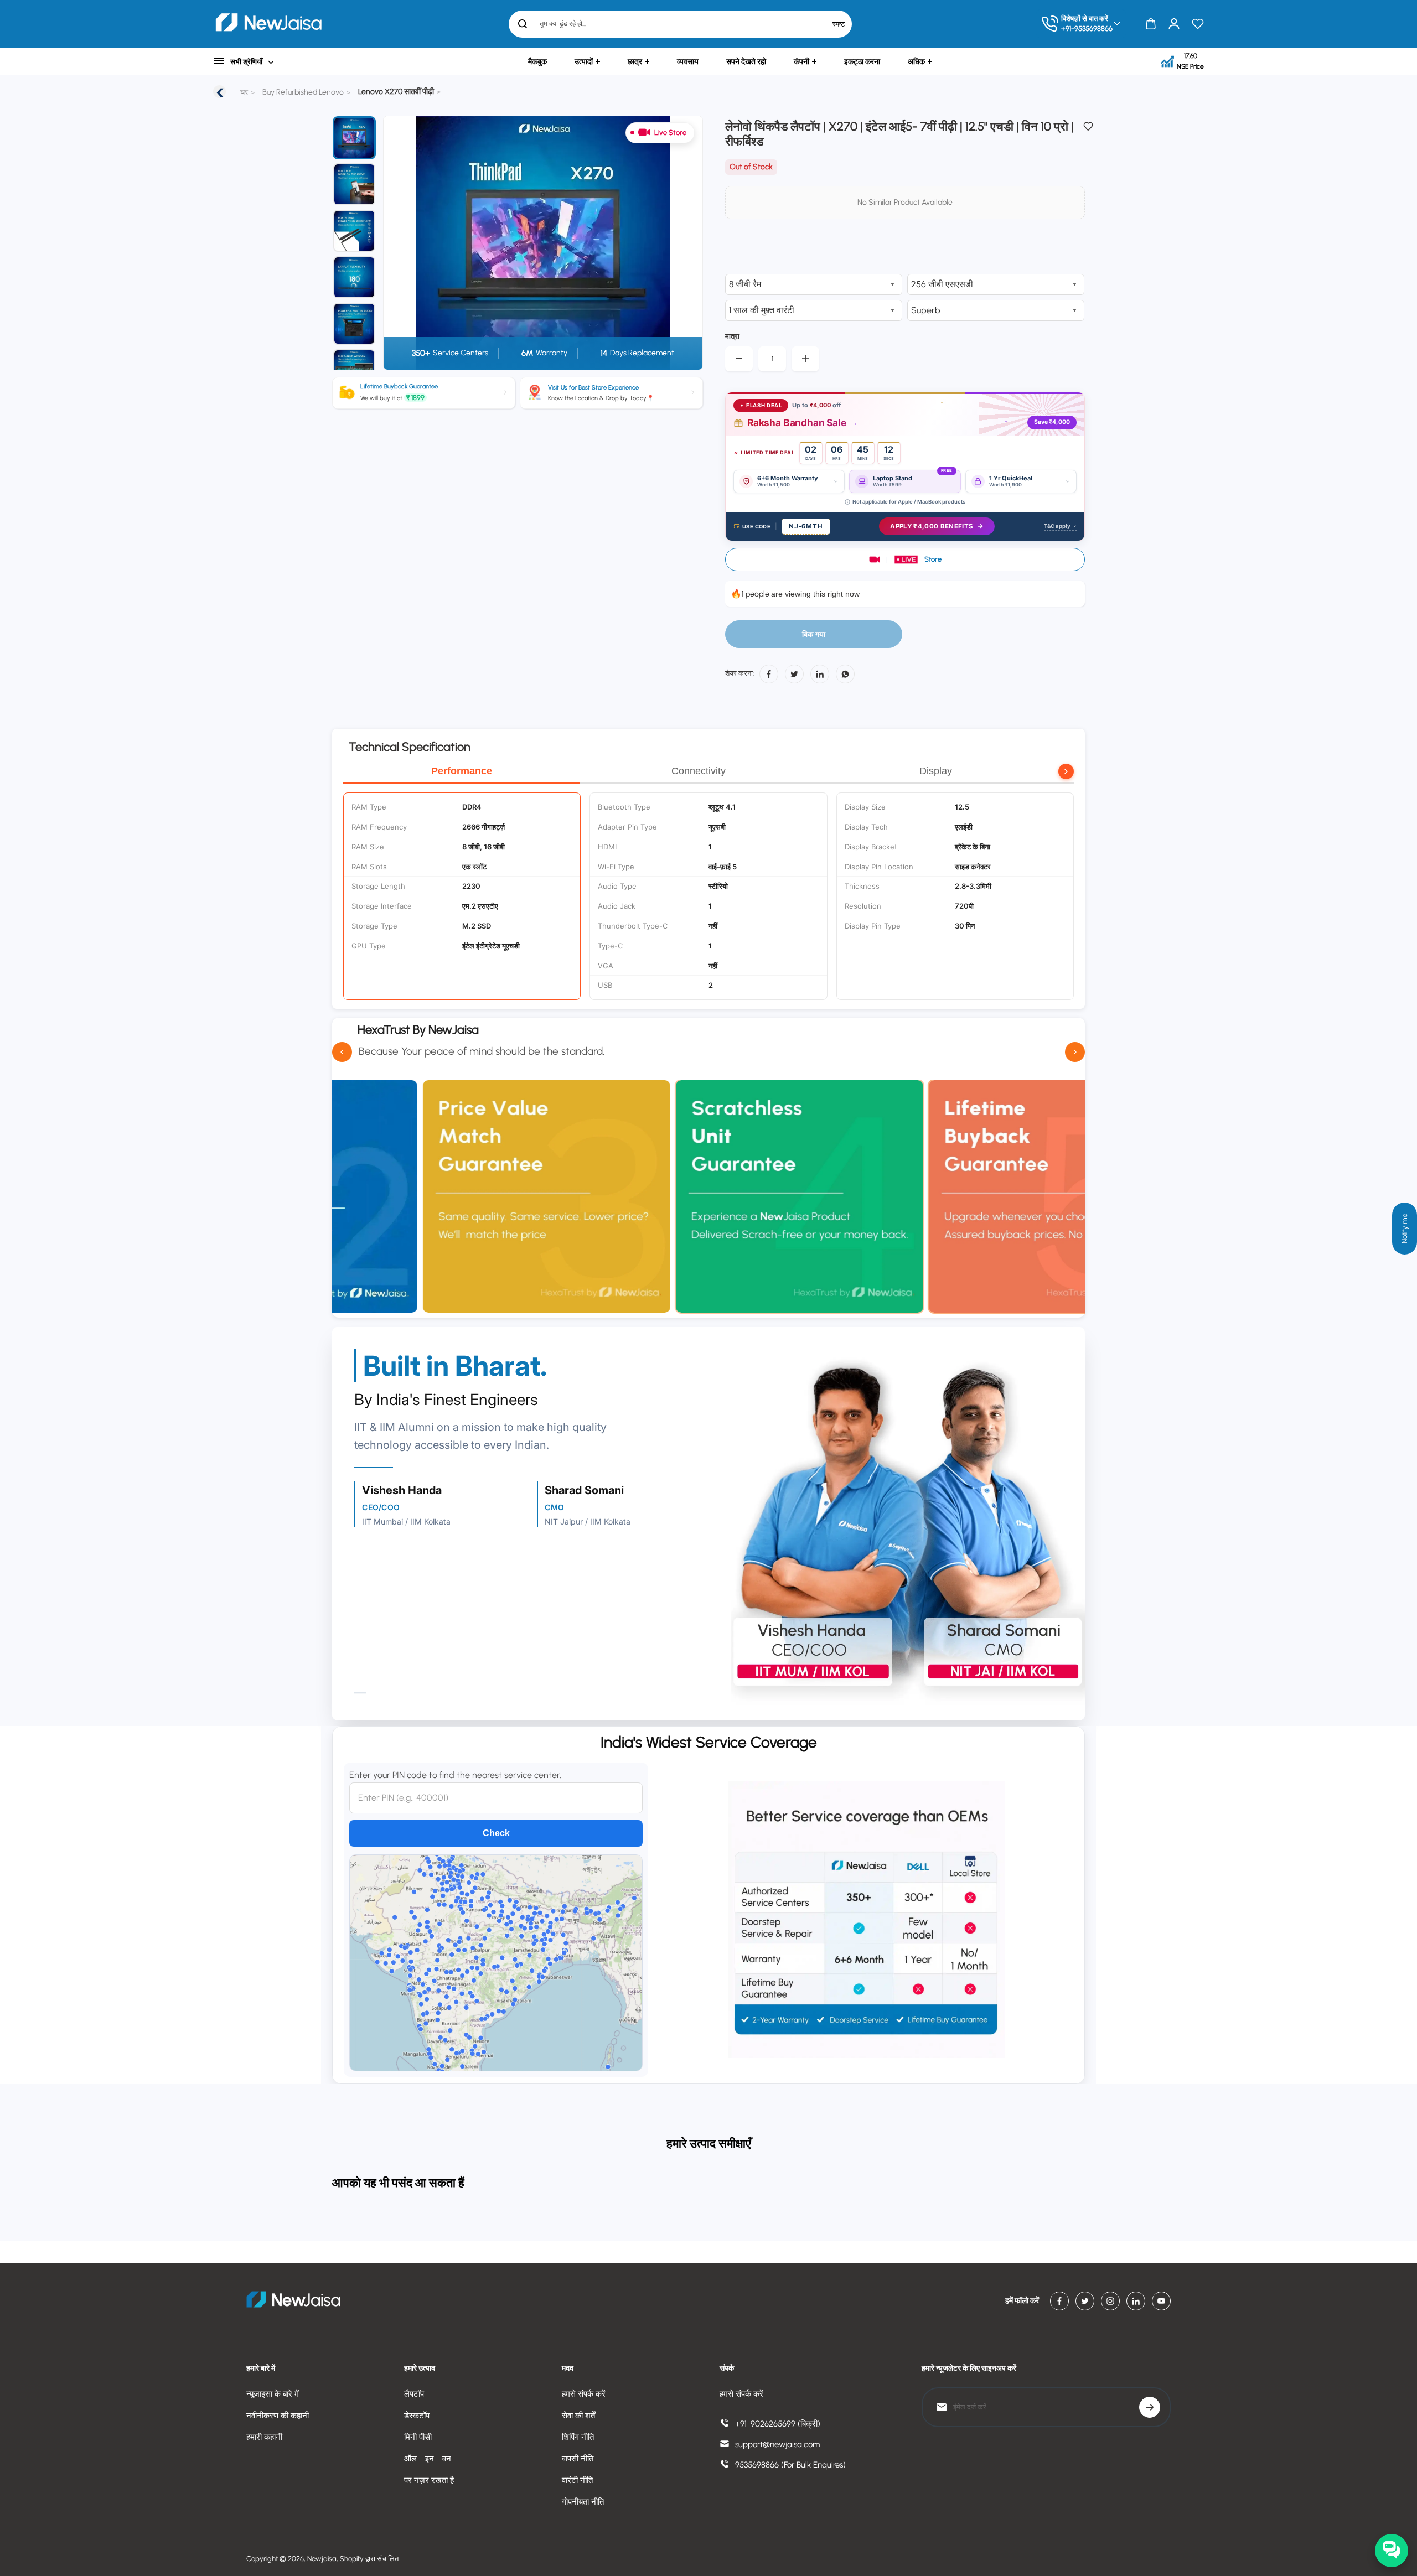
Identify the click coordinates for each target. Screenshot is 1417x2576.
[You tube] (1161, 2301)
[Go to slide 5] (354, 324)
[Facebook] (1059, 2301)
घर (244, 92)
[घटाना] (739, 359)
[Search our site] (523, 24)
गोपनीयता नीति (583, 2502)
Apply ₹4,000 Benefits (932, 526)
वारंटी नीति (577, 2480)
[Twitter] (1085, 2301)
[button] (905, 559)
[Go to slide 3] (354, 231)
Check (496, 1833)
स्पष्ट (839, 24)
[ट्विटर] (794, 674)
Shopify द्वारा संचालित (369, 2559)
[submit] (1150, 2407)
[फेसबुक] (769, 674)
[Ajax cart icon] (1151, 24)
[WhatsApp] (845, 674)
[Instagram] (1110, 2301)
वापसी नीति (578, 2459)
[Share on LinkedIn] (820, 674)
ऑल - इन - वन (428, 2459)
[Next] (681, 243)
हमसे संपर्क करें (584, 2394)
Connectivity (699, 771)
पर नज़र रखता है (429, 2480)
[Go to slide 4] (354, 277)
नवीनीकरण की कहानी (278, 2416)
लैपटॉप (414, 2394)
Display (936, 771)
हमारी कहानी (264, 2437)
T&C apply (1057, 526)
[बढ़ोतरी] (805, 359)
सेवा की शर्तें (578, 2416)
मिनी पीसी (418, 2437)
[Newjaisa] (268, 24)
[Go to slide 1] (354, 138)
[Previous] (399, 243)
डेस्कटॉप (417, 2416)
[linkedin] (1136, 2301)
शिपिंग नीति (578, 2437)
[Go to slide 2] (354, 184)
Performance (462, 771)
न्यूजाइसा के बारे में (273, 2394)
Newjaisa (322, 2559)
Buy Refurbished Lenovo (303, 92)
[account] (1174, 24)
